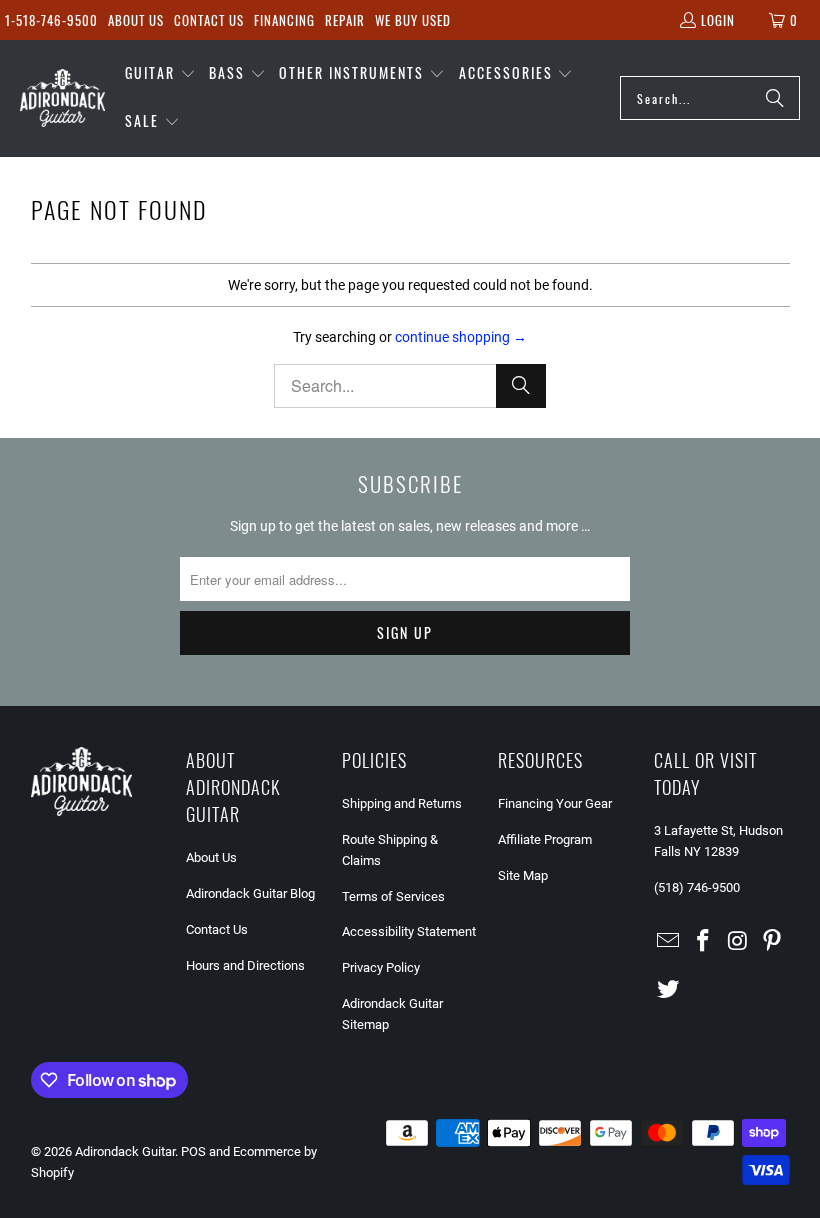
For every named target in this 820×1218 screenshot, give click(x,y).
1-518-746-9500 (51, 20)
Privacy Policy (381, 967)
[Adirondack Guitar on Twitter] (669, 990)
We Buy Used (413, 20)
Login (718, 20)
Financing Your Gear (555, 803)
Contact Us (209, 20)
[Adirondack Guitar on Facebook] (703, 942)
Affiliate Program (545, 839)
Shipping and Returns (402, 803)
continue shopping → (461, 337)
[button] (160, 74)
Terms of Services (393, 896)
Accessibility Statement (409, 931)
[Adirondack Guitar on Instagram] (738, 942)
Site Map (523, 875)
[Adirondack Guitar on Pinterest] (773, 942)
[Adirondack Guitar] (62, 98)
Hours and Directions (245, 965)
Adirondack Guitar (125, 1151)
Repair (345, 20)
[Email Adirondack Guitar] (669, 942)
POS (193, 1151)
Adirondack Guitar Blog (250, 893)
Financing (284, 20)
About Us (136, 20)
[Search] (775, 98)
